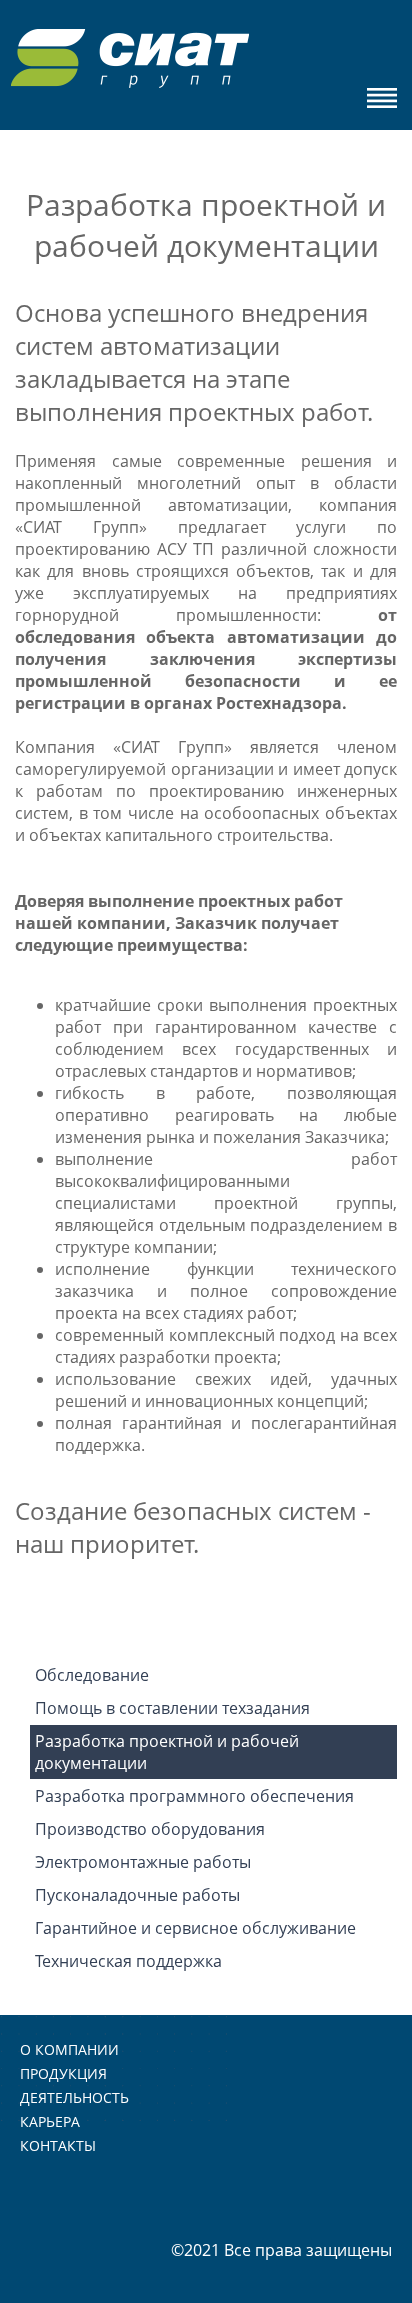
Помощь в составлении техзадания (172, 1708)
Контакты (58, 2145)
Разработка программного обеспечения (194, 1796)
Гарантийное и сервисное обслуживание (195, 1928)
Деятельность (74, 2097)
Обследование (92, 1675)
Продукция (63, 2073)
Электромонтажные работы (143, 1862)
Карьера (50, 2121)
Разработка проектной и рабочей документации (167, 1752)
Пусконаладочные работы (137, 1895)
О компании (69, 2049)
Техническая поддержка (128, 1961)
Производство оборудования (150, 1829)
